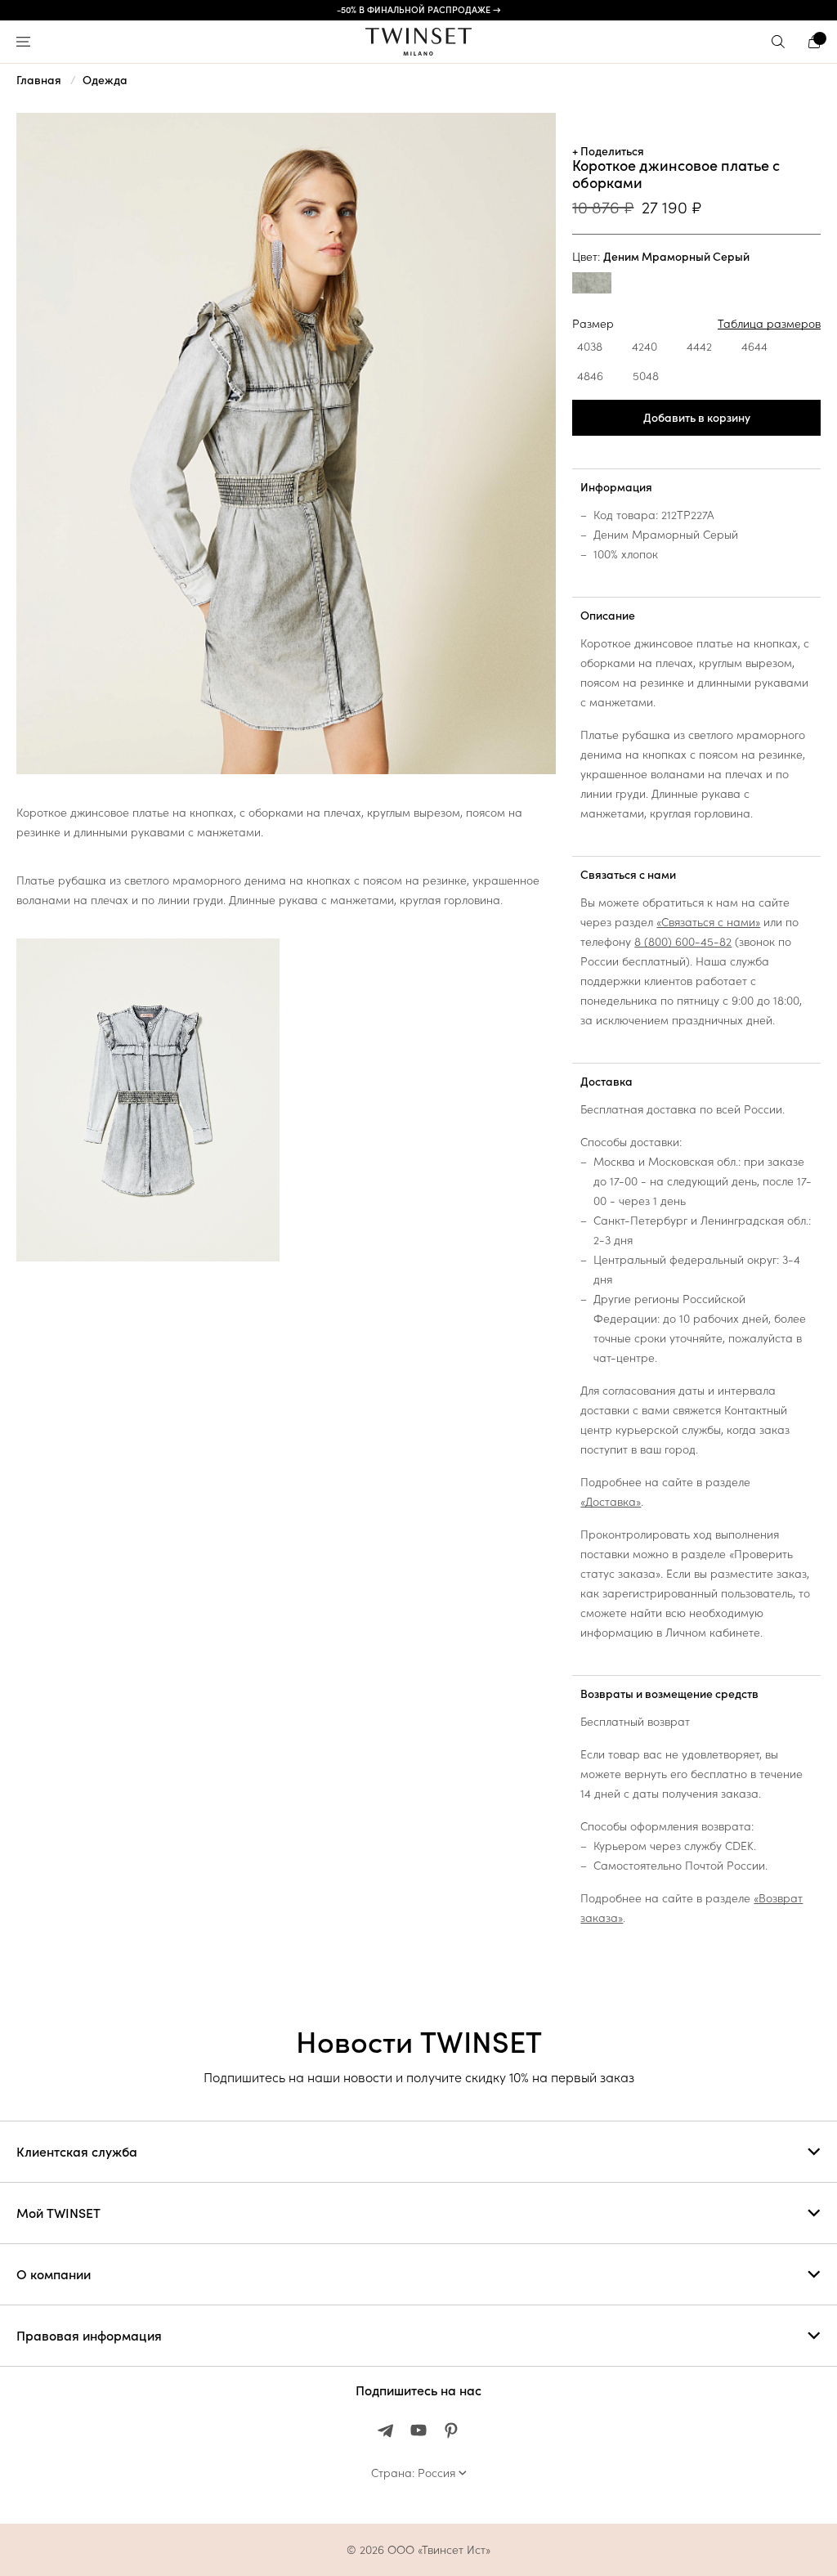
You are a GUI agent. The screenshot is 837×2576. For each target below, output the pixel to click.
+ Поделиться (608, 151)
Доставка (606, 1082)
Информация (616, 487)
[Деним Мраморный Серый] (592, 285)
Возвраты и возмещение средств (669, 1694)
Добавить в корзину (697, 418)
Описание (608, 616)
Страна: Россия (413, 2473)
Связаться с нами (628, 875)
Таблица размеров (769, 324)
